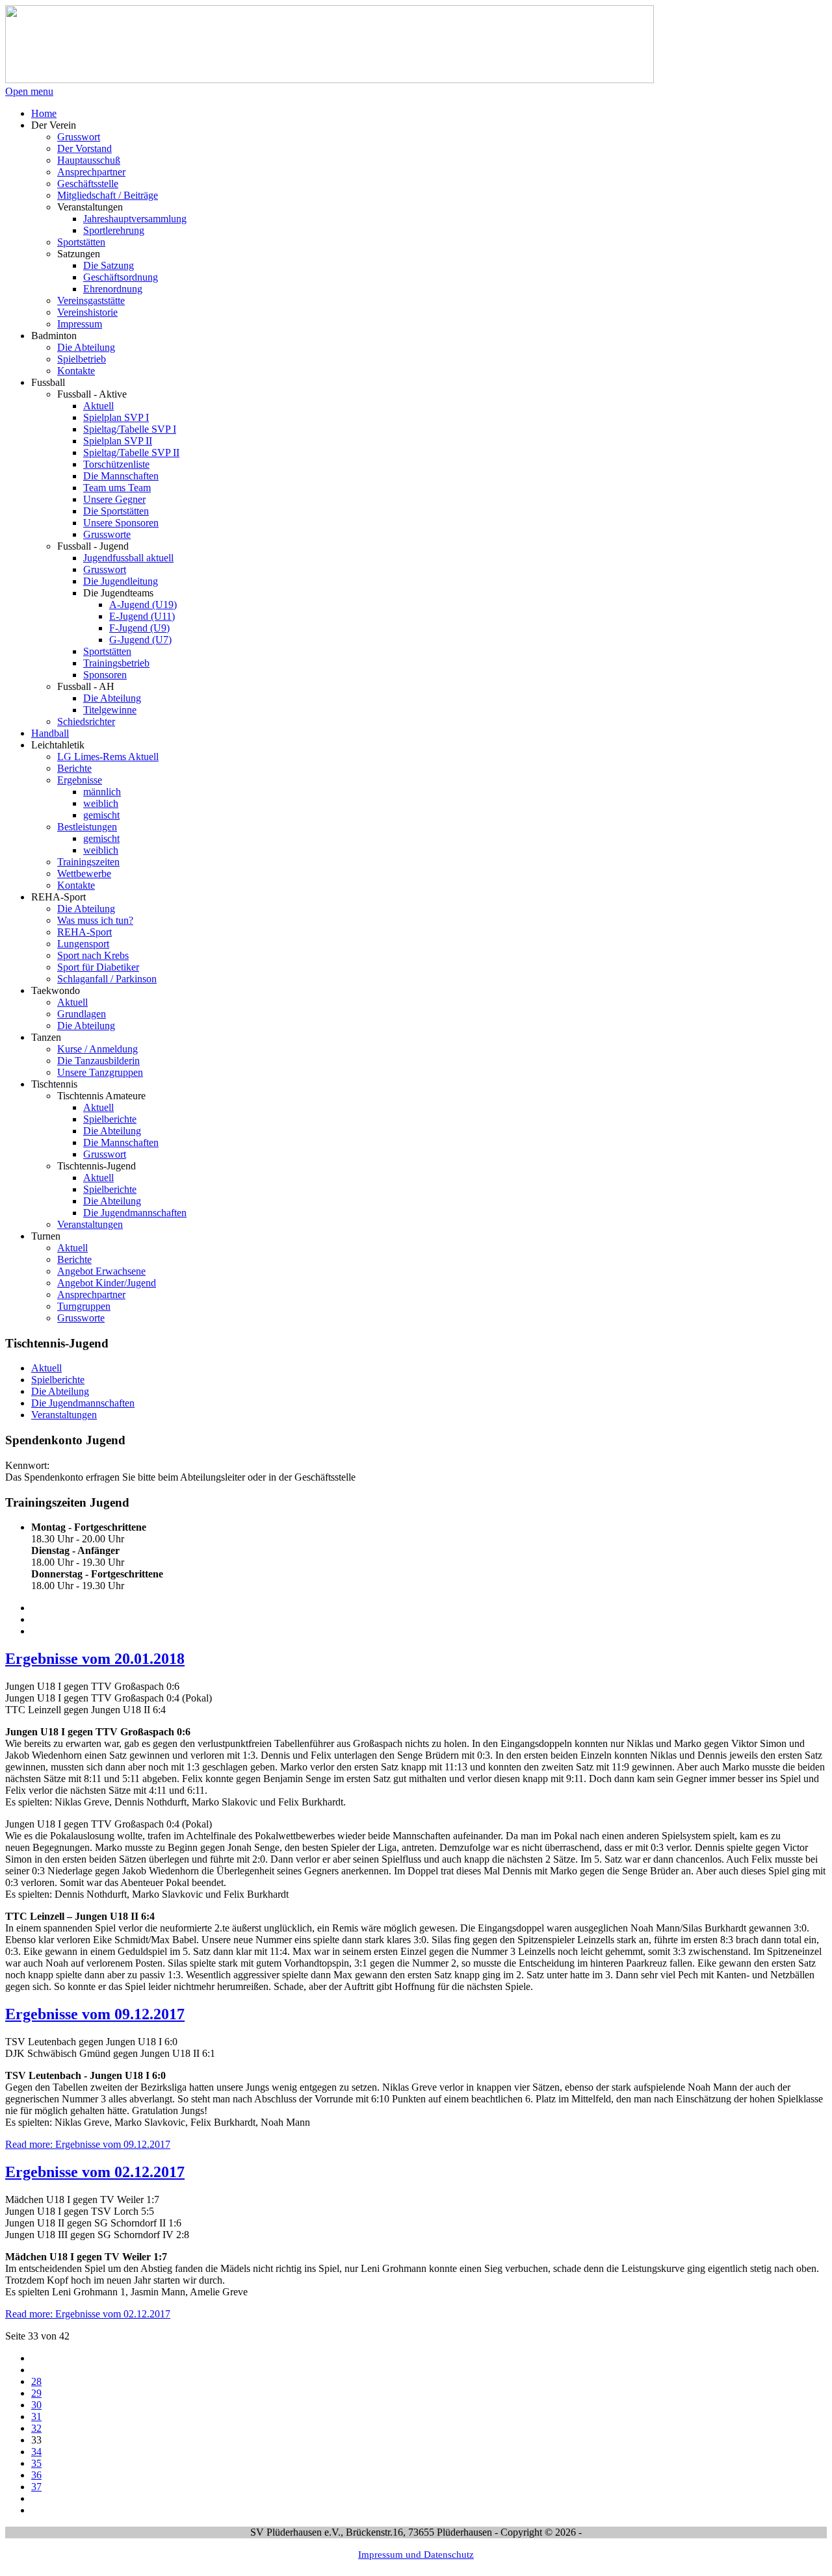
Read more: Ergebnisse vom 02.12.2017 (88, 2314)
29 (36, 2393)
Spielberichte (58, 1380)
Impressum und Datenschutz (416, 2554)
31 (36, 2417)
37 (36, 2487)
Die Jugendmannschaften (83, 1403)
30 (36, 2405)
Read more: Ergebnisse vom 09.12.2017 (88, 2144)
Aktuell (46, 1368)
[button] (54, 125)
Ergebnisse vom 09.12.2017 (95, 2014)
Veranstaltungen (64, 1415)
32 (36, 2428)
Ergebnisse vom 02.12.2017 (95, 2172)
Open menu (29, 91)
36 (36, 2475)
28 (36, 2381)
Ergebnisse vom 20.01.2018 (95, 1659)
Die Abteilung (60, 1391)
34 (36, 2452)
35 (36, 2463)
